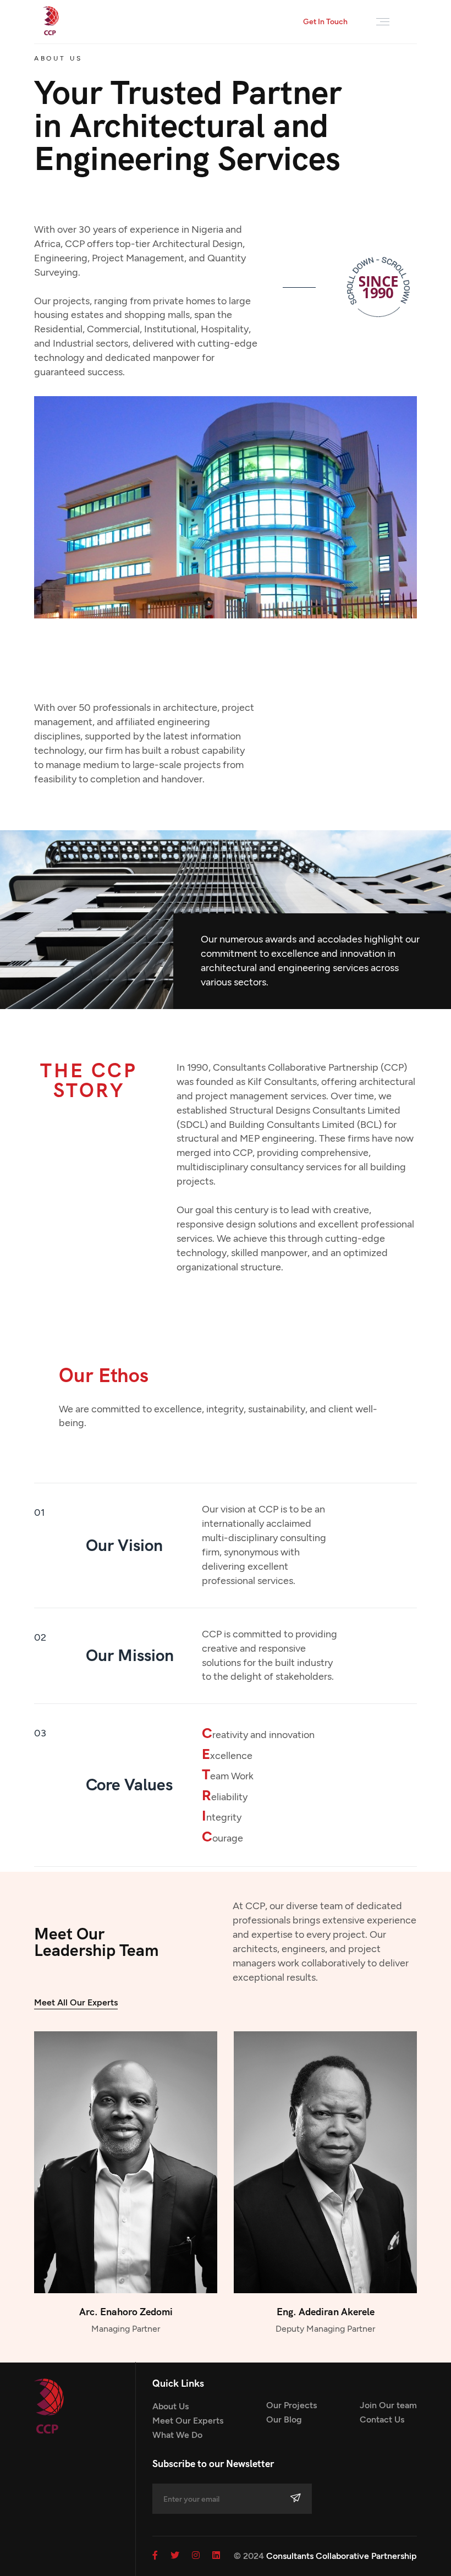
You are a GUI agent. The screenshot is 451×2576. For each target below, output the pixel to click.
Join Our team (388, 2405)
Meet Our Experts (188, 2421)
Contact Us (382, 2419)
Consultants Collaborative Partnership (342, 2556)
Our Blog (284, 2419)
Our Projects (291, 2405)
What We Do (177, 2435)
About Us (170, 2406)
